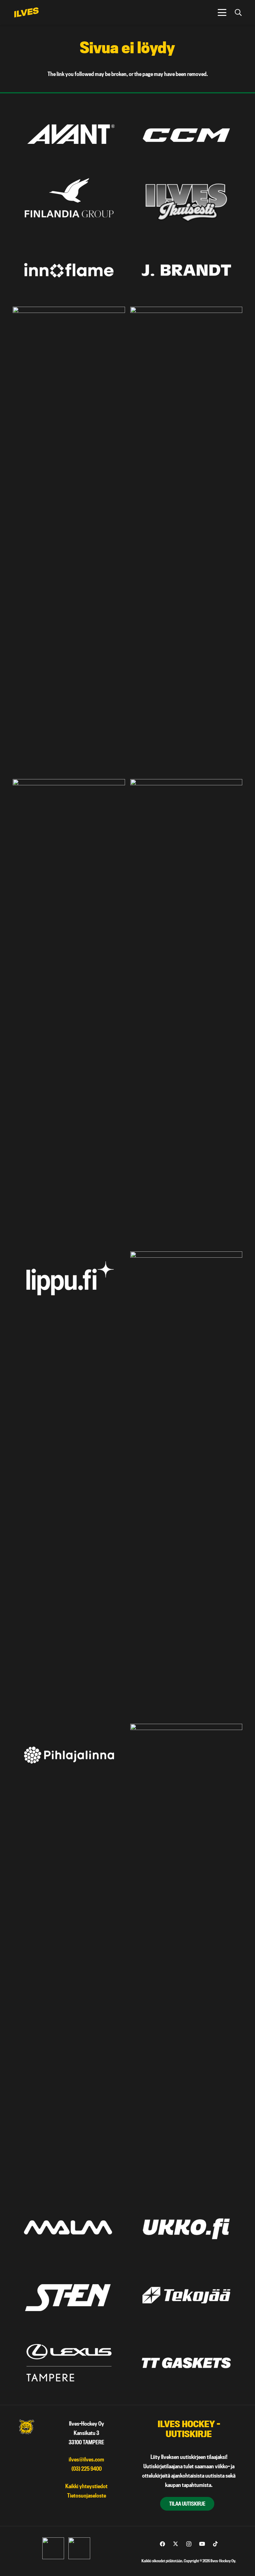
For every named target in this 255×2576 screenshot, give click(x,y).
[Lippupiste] (69, 1283)
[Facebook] (162, 2544)
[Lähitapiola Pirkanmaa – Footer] (69, 1013)
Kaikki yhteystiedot (86, 2486)
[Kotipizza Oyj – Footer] (186, 540)
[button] (222, 12)
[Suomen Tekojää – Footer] (186, 2295)
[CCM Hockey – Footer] (186, 135)
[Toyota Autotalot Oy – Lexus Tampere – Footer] (69, 2363)
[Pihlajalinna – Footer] (69, 1755)
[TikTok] (215, 2544)
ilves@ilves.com (86, 2459)
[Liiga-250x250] (53, 2548)
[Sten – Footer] (69, 2295)
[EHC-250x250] (79, 2548)
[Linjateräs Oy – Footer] (186, 1013)
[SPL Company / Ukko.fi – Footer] (186, 2227)
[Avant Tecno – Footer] (69, 135)
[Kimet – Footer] (69, 540)
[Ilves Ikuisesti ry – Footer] (186, 203)
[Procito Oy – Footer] (186, 1957)
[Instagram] (189, 2544)
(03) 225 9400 (87, 2469)
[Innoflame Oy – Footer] (69, 270)
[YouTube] (202, 2544)
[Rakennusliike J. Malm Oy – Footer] (69, 2227)
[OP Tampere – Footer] (186, 1485)
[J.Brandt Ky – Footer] (186, 270)
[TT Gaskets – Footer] (186, 2363)
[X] (176, 2544)
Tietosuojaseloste (87, 2496)
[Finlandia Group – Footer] (69, 203)
